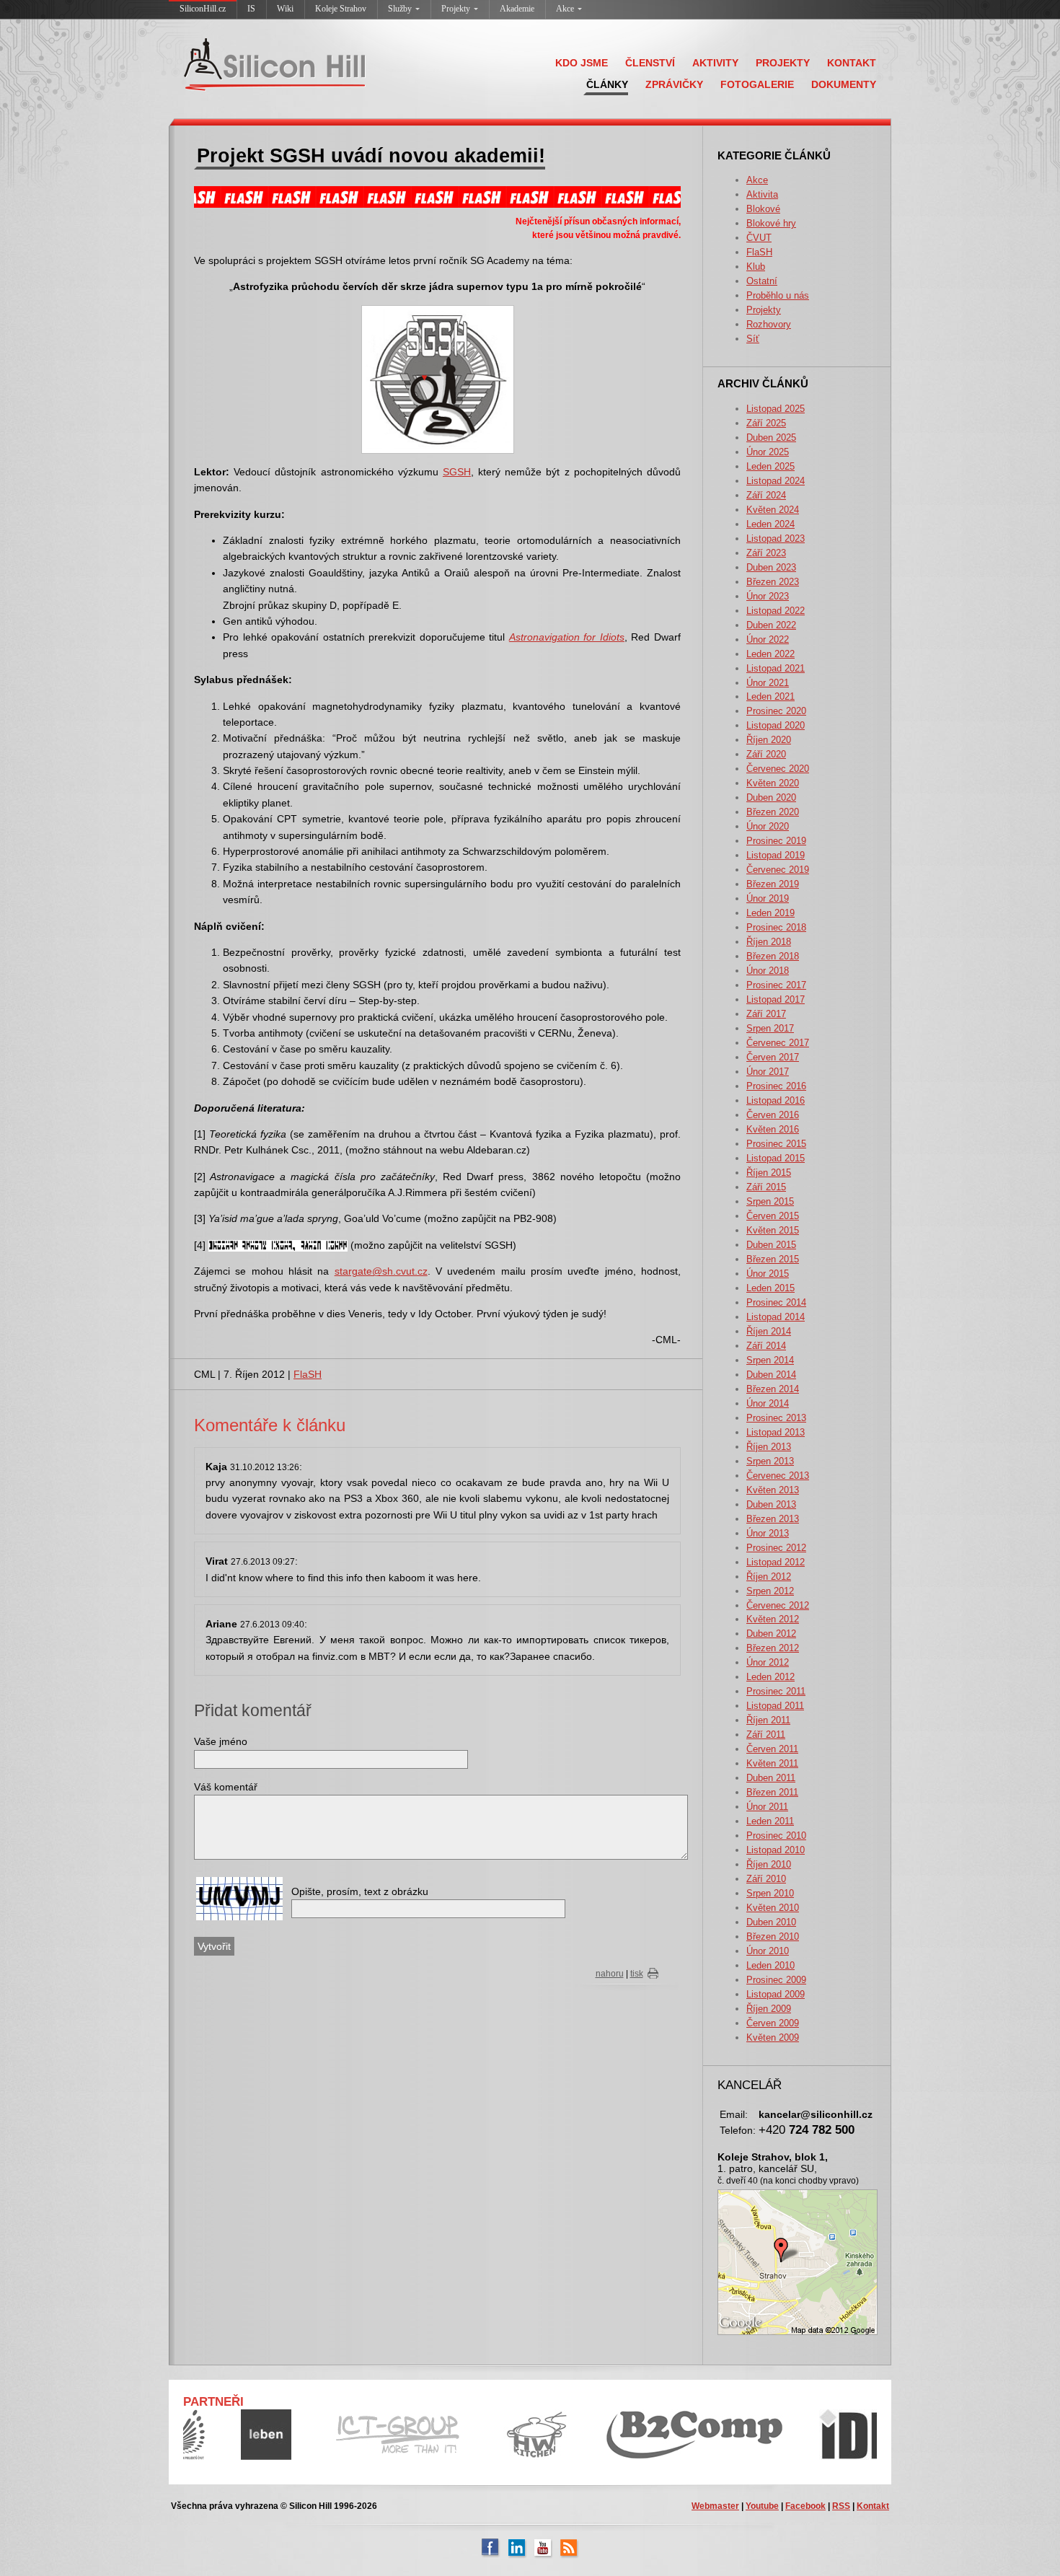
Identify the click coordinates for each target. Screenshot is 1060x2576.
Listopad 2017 (776, 999)
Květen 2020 (773, 783)
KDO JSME (582, 63)
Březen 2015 (773, 1259)
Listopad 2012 (776, 1562)
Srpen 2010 (770, 1893)
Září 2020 (766, 754)
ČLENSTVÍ (650, 63)
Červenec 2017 (778, 1043)
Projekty (456, 9)
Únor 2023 (768, 596)
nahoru (610, 1974)
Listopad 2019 (776, 855)
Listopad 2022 (776, 611)
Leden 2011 (770, 1821)
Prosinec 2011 (776, 1691)
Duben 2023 (771, 567)
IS (251, 9)
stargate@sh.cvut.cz (381, 1271)
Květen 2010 (773, 1908)
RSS (841, 2506)
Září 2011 (766, 1735)
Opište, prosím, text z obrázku (360, 1891)
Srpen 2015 (770, 1201)
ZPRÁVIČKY (674, 84)
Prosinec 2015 (776, 1144)
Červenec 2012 (778, 1605)
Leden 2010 (770, 1965)
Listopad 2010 (776, 1850)
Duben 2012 (771, 1634)
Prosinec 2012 (776, 1548)
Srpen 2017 (770, 1028)
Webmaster (715, 2506)
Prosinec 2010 (776, 1836)
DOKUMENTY (844, 84)
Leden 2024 (770, 524)
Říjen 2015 (769, 1173)
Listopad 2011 (775, 1706)
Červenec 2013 (778, 1476)
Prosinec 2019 (776, 841)
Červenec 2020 (778, 769)
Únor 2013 (768, 1533)
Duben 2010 (771, 1922)
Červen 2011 (772, 1749)
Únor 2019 (768, 898)
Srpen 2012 (770, 1591)
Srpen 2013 (770, 1461)
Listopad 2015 (776, 1158)
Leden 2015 (770, 1288)
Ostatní (762, 281)
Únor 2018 (768, 971)
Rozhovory (769, 324)
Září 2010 (766, 1879)
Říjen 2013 (769, 1447)
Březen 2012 (773, 1648)
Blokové (763, 209)
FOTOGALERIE (757, 84)
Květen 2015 (773, 1230)
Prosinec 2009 (776, 1980)
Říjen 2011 (768, 1720)
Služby (400, 9)
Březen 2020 (773, 812)
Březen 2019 (773, 884)
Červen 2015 (773, 1216)
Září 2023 (766, 553)
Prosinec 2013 (776, 1418)
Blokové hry (771, 223)
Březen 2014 (773, 1389)
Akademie (517, 9)
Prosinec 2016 (776, 1086)
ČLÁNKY (607, 84)
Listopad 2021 (776, 668)
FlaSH (759, 252)
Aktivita (762, 194)
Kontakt (873, 2506)
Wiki (285, 9)
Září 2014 (766, 1346)
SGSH (457, 472)
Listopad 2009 (776, 1994)
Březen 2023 (773, 582)
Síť (753, 339)
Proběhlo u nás (778, 295)
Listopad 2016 (776, 1100)
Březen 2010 (773, 1937)
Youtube (762, 2506)
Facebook (805, 2506)
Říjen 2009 (769, 2009)
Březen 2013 (773, 1519)
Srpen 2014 (770, 1360)
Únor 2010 (768, 1951)
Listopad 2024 (776, 481)
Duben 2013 (771, 1504)
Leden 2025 (770, 466)
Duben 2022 (771, 625)
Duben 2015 (771, 1245)
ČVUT (759, 238)
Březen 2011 (772, 1792)
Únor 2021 (768, 683)
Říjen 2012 (769, 1577)
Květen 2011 (772, 1763)
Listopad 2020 (776, 725)
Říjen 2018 (769, 942)
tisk (637, 1974)
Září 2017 (766, 1014)
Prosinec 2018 (776, 927)
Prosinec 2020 (776, 711)
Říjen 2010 (769, 1864)
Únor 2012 (768, 1662)
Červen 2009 (773, 2023)
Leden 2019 (770, 913)
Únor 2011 (767, 1807)
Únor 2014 (768, 1403)
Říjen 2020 (769, 740)
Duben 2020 (771, 797)
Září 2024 (766, 495)
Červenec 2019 (778, 870)
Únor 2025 (768, 452)
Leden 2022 (770, 654)
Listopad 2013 (776, 1432)
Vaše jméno (221, 1741)
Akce (565, 9)
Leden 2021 (770, 696)
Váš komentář (226, 1787)
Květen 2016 (773, 1129)
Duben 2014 (771, 1375)
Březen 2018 (773, 956)
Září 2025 (766, 423)
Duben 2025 (771, 438)
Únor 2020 (768, 826)
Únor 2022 (768, 639)
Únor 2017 (768, 1072)
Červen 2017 (773, 1057)
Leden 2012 (770, 1677)
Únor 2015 (768, 1274)
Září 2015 (766, 1187)
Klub (756, 267)
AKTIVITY (715, 63)
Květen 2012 (773, 1619)
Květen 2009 (773, 2037)
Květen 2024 (773, 510)
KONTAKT (852, 63)
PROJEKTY (783, 63)
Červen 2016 (773, 1115)
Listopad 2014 (776, 1317)
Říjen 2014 (769, 1331)
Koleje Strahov (341, 9)
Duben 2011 (771, 1778)
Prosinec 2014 (776, 1302)
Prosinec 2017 (776, 985)
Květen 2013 (773, 1490)
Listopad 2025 (776, 409)
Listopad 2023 (776, 539)
